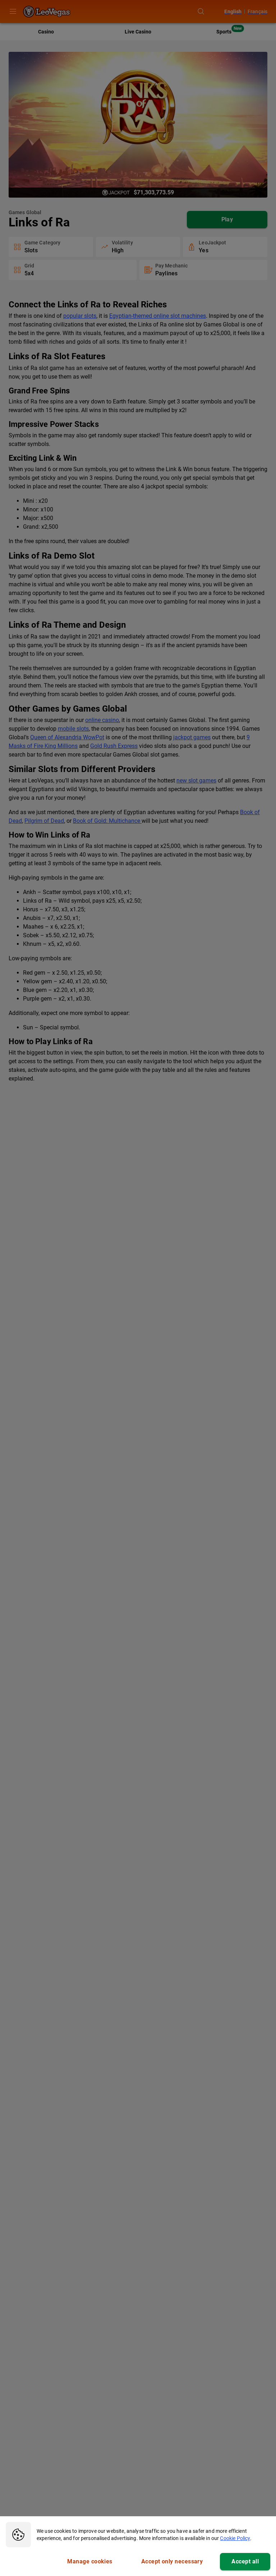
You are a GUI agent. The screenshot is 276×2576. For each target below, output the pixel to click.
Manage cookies (90, 2561)
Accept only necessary (172, 2561)
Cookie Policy (235, 2538)
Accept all (245, 2561)
